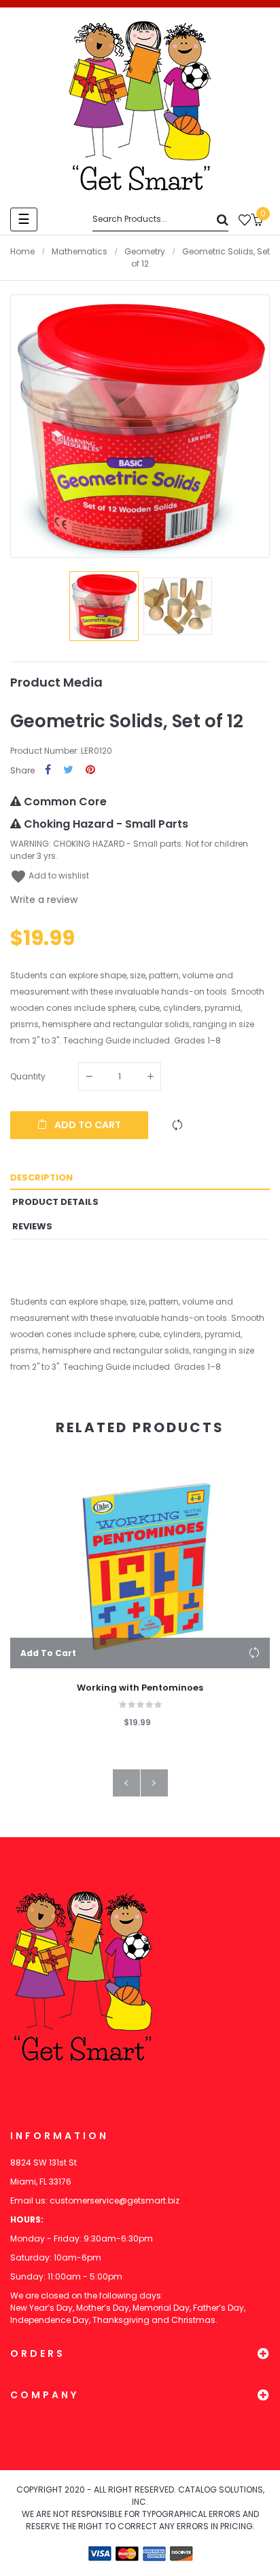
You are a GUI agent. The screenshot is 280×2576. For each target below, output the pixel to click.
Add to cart (87, 1125)
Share (48, 770)
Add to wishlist (50, 876)
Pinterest (90, 770)
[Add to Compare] (177, 1125)
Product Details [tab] (55, 1202)
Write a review (44, 900)
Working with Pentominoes (140, 1688)
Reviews (32, 1226)
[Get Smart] (140, 106)
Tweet (68, 770)
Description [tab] (41, 1177)
